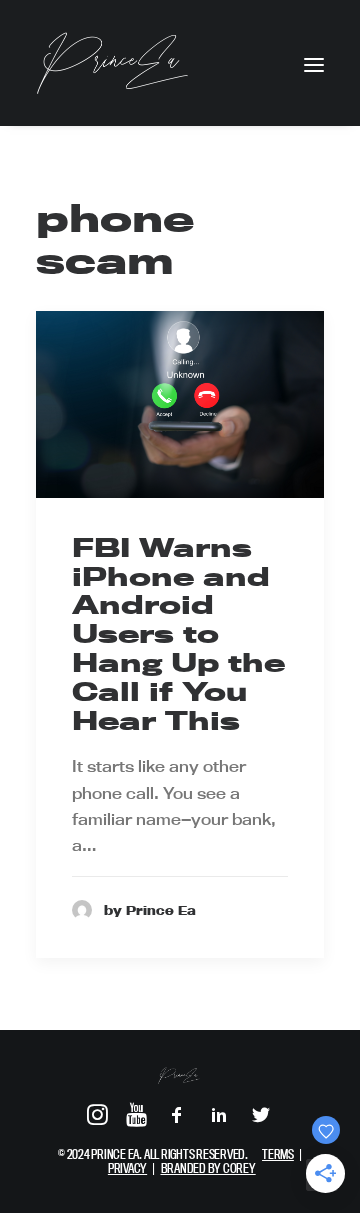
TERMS (278, 1154)
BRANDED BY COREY (208, 1168)
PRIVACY (127, 1168)
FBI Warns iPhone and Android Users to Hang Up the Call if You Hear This (178, 634)
